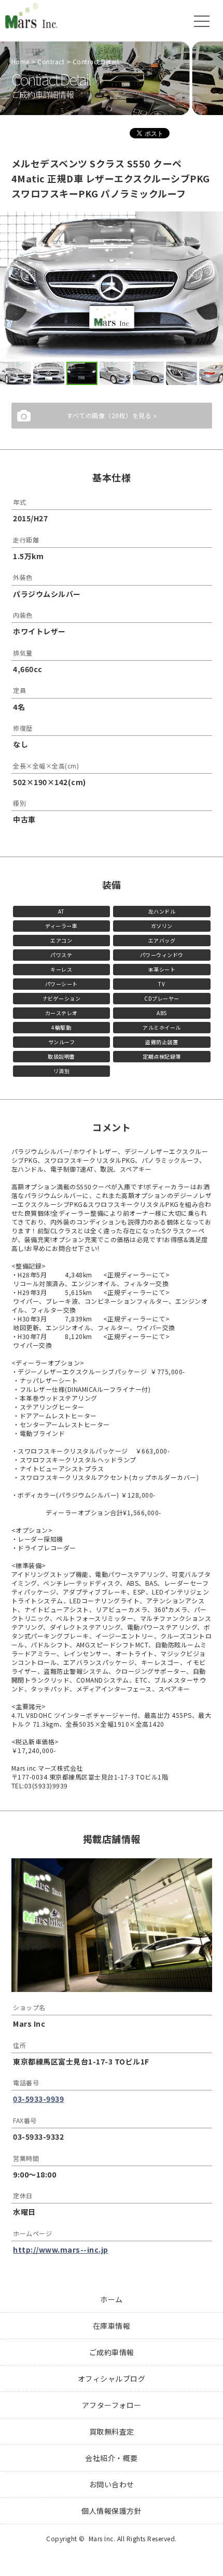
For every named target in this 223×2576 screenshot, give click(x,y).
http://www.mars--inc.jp (61, 2250)
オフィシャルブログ (112, 2379)
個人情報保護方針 (112, 2511)
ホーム (112, 2299)
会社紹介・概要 (112, 2458)
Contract (51, 61)
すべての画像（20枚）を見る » (112, 415)
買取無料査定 (112, 2431)
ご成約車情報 (112, 2352)
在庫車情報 (112, 2326)
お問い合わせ (112, 2484)
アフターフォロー (112, 2405)
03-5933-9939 (38, 2099)
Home (20, 61)
